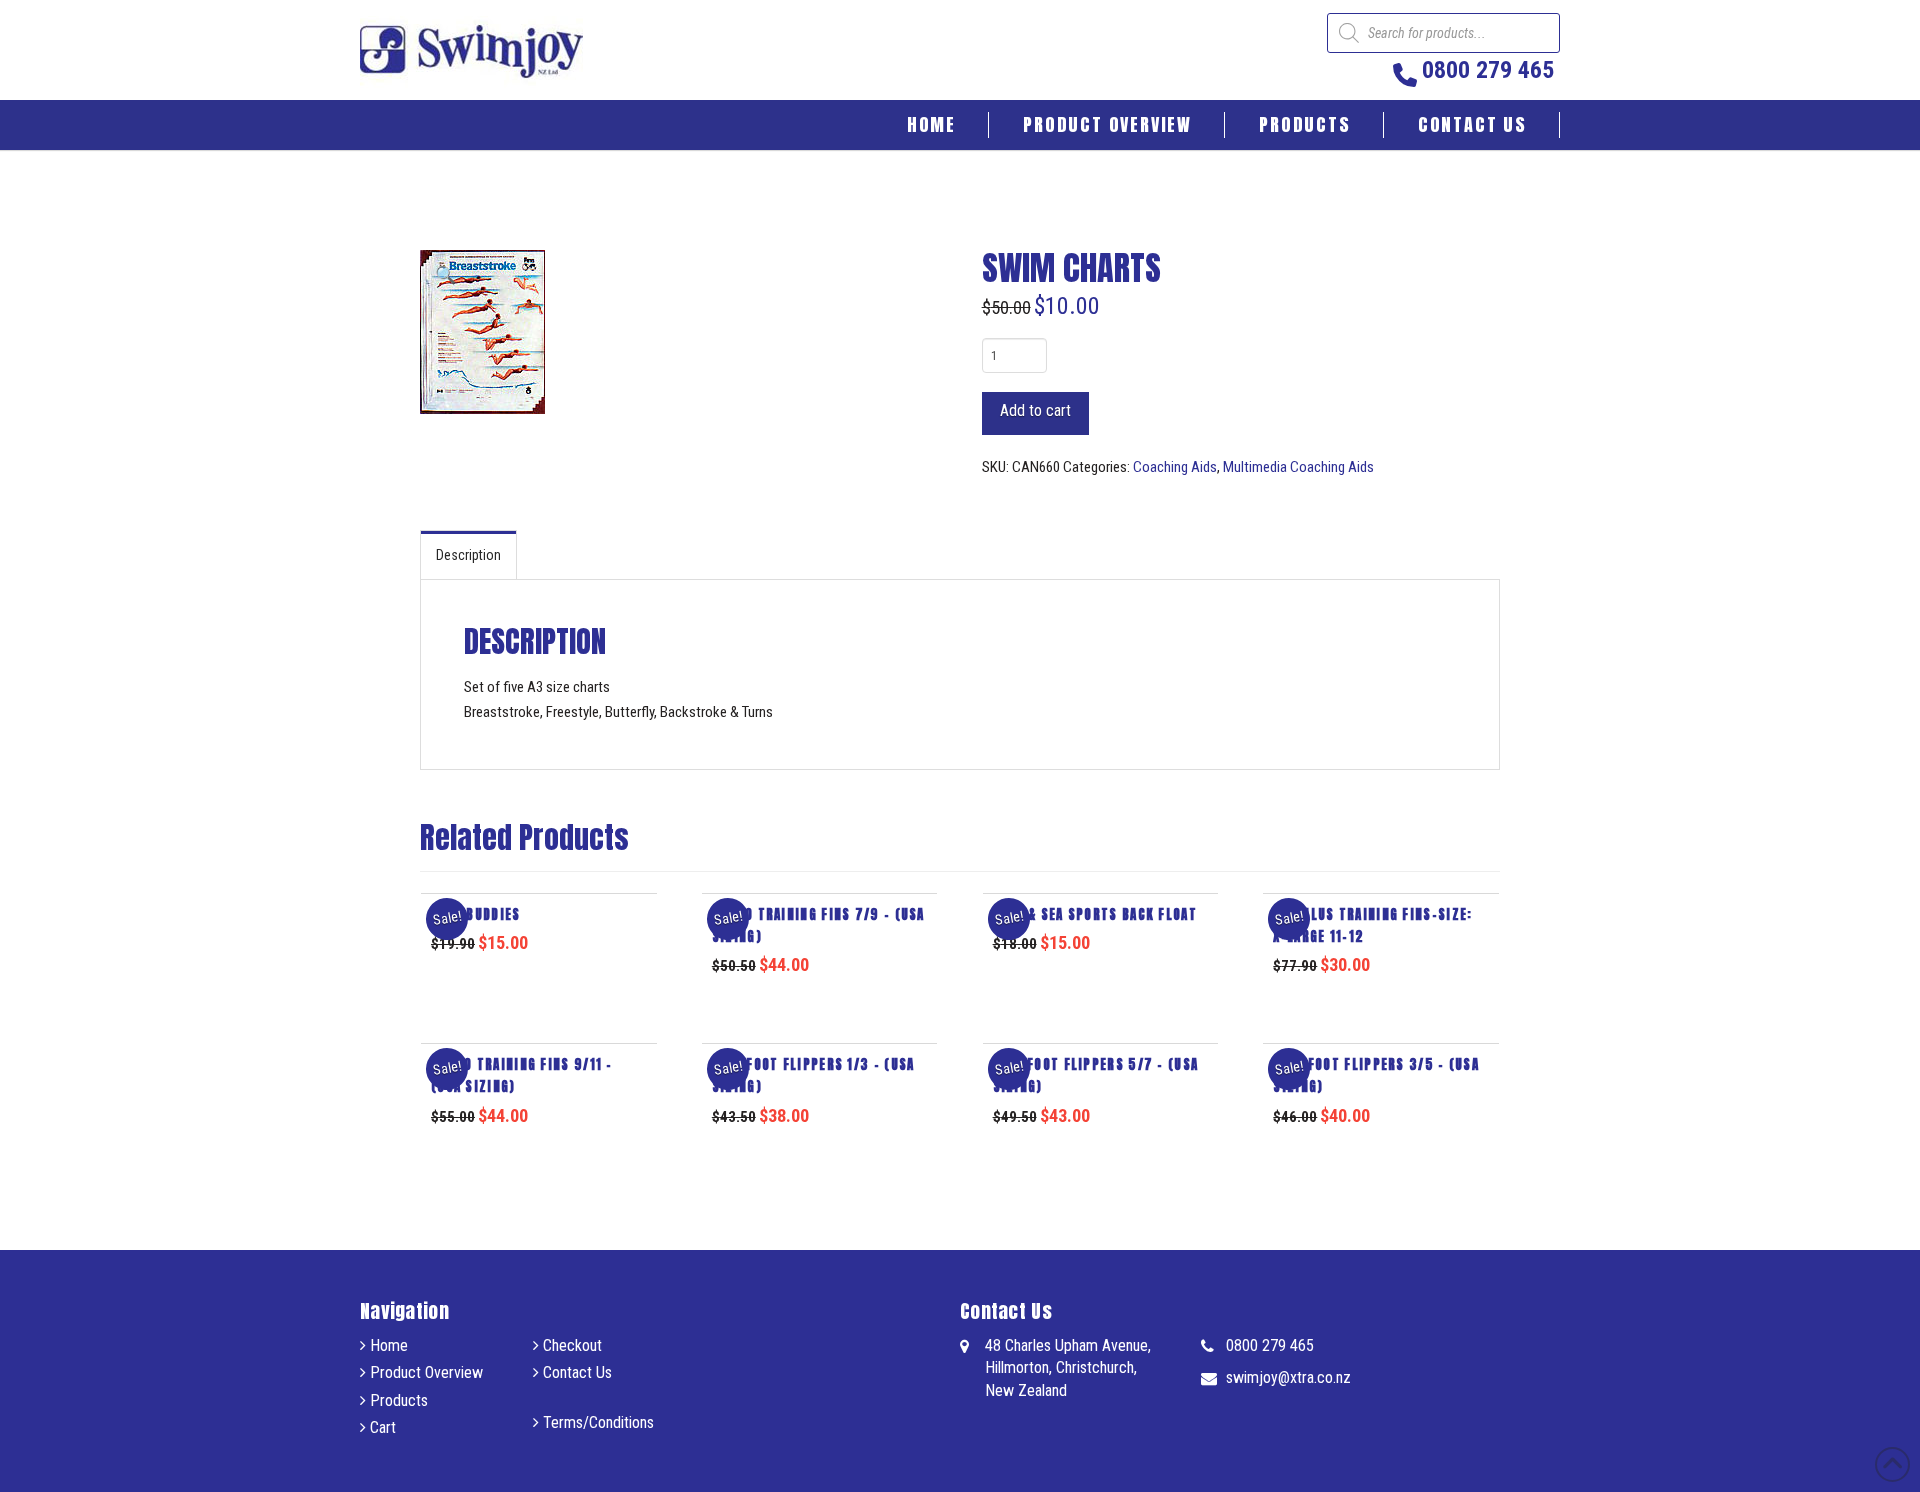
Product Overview (424, 1372)
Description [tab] (468, 555)
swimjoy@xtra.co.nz (1288, 1377)
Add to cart (1035, 410)
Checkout (570, 1345)
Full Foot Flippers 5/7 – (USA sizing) (1096, 1075)
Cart (381, 1427)
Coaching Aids (1175, 467)
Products (397, 1400)
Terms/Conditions (596, 1422)
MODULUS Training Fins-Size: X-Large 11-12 (1372, 925)
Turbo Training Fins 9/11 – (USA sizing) (522, 1075)
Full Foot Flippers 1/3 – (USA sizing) (813, 1075)
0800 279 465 (1270, 1345)
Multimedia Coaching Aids (1298, 467)
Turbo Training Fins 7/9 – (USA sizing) (818, 925)
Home (387, 1345)
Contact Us (575, 1372)
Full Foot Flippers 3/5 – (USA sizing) (1376, 1075)
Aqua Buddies (476, 914)
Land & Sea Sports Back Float (1095, 914)
